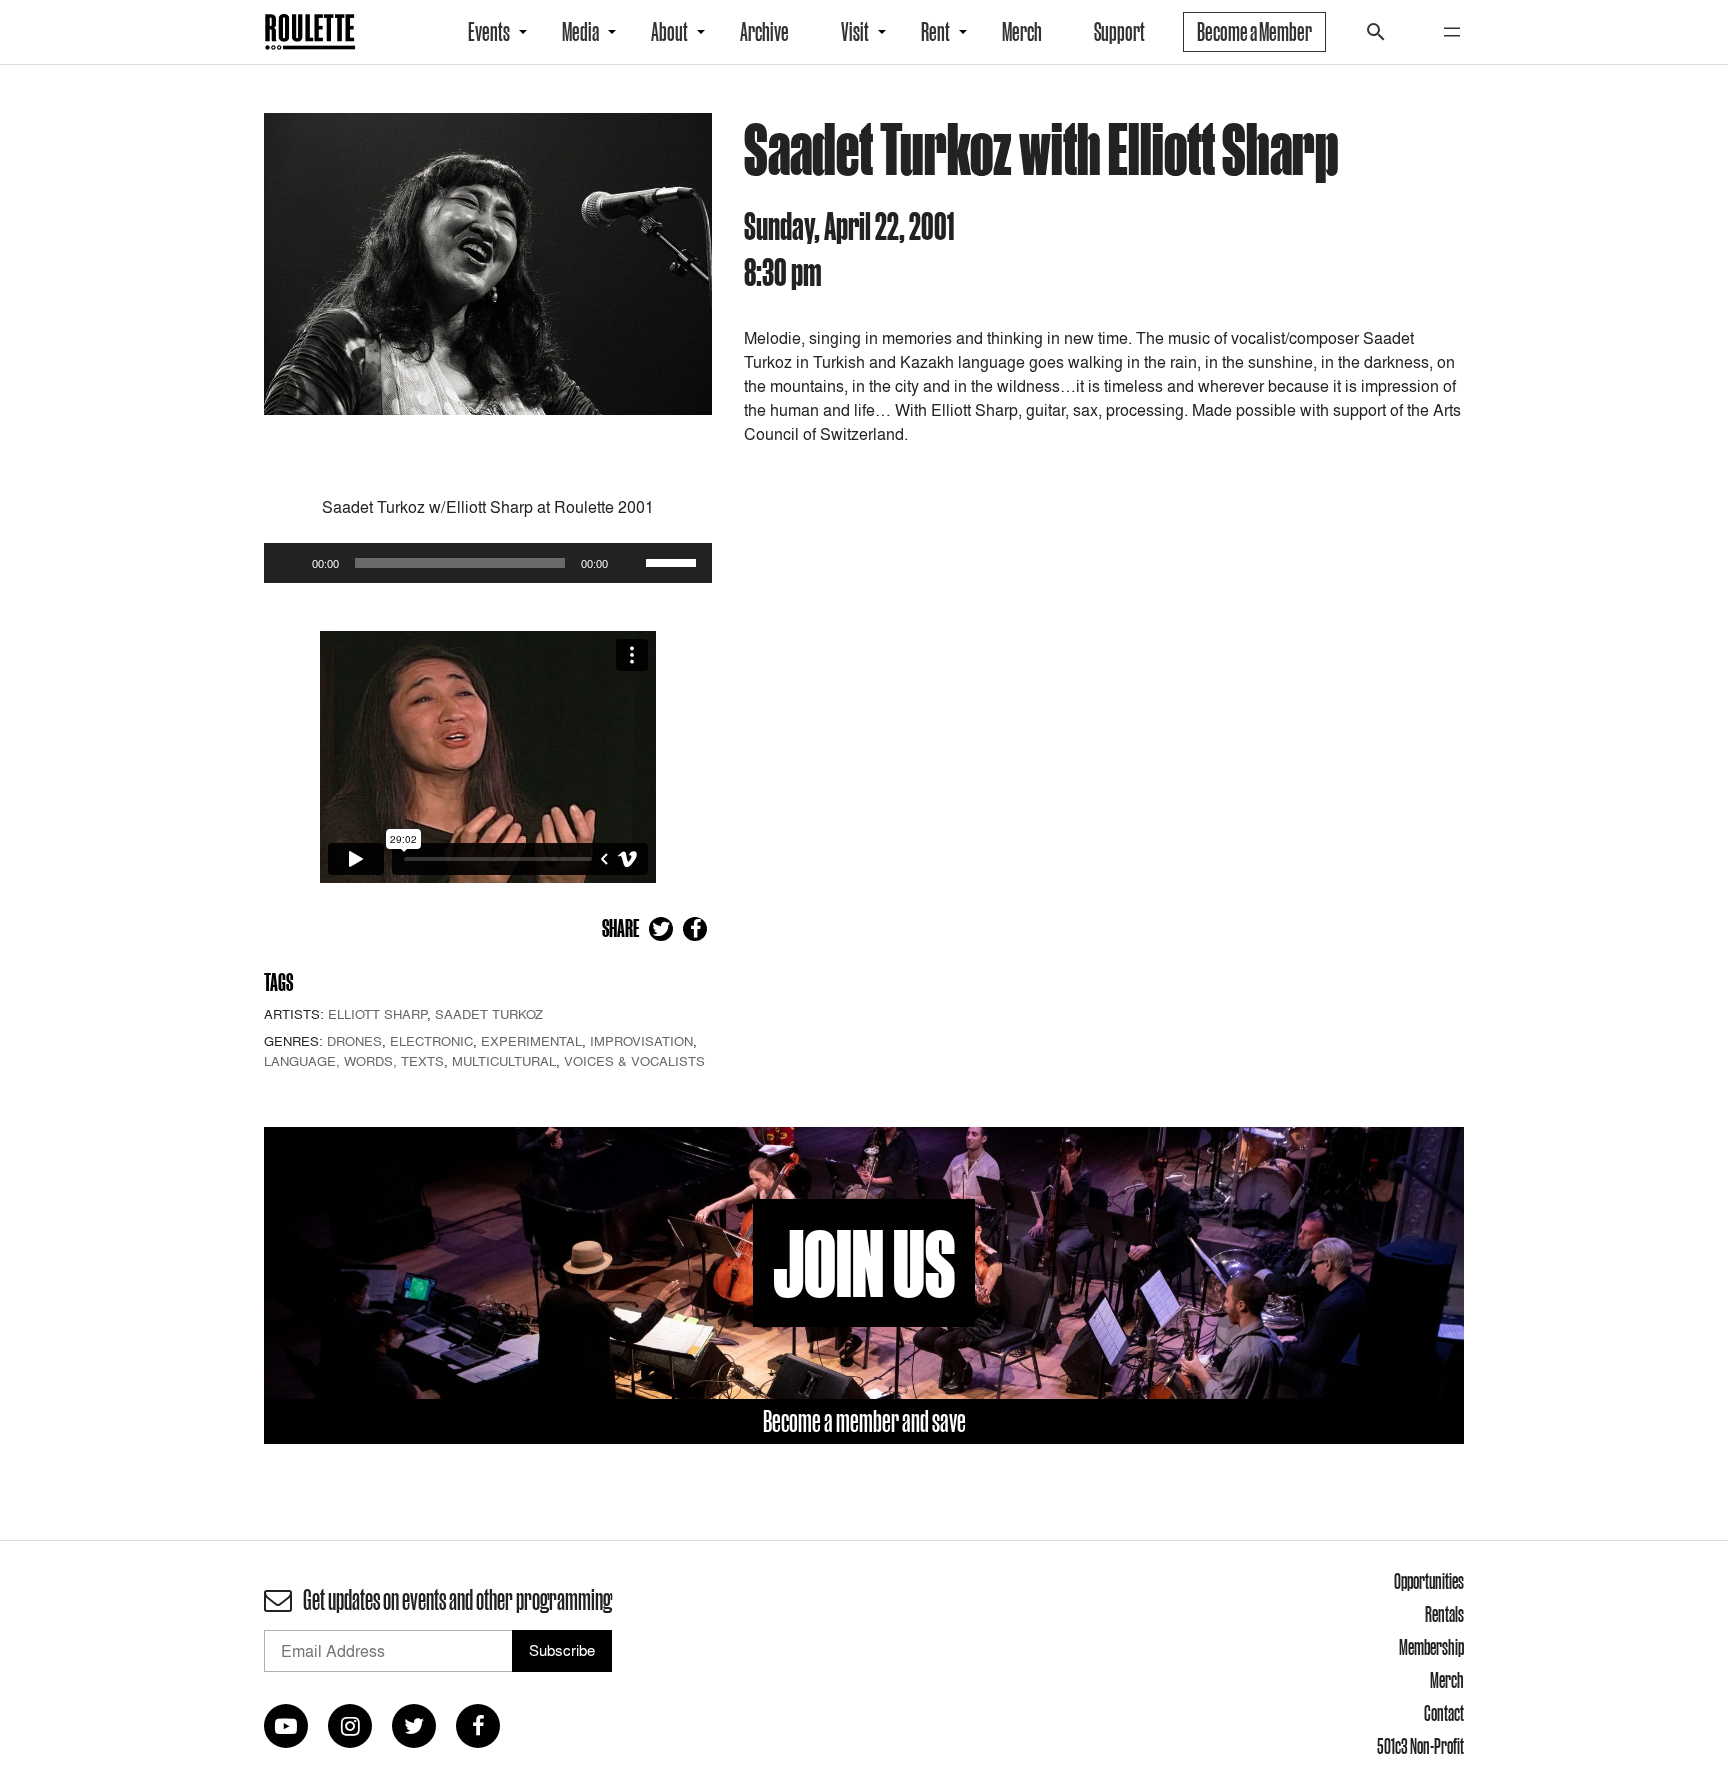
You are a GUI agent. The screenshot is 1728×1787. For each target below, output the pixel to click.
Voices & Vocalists (634, 1061)
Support (1119, 32)
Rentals (1444, 1614)
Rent (935, 32)
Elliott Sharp (377, 1014)
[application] (488, 563)
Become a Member (1254, 32)
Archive (764, 32)
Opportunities (1429, 1581)
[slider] (674, 561)
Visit (855, 32)
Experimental (531, 1041)
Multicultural (504, 1061)
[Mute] (630, 563)
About (669, 32)
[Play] (290, 563)
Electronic (431, 1041)
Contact (1444, 1713)
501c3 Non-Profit (1420, 1746)
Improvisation (641, 1041)
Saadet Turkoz (489, 1014)
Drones (354, 1041)
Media (580, 32)
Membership (1431, 1647)
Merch (1022, 32)
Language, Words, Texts (354, 1061)
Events (489, 32)
